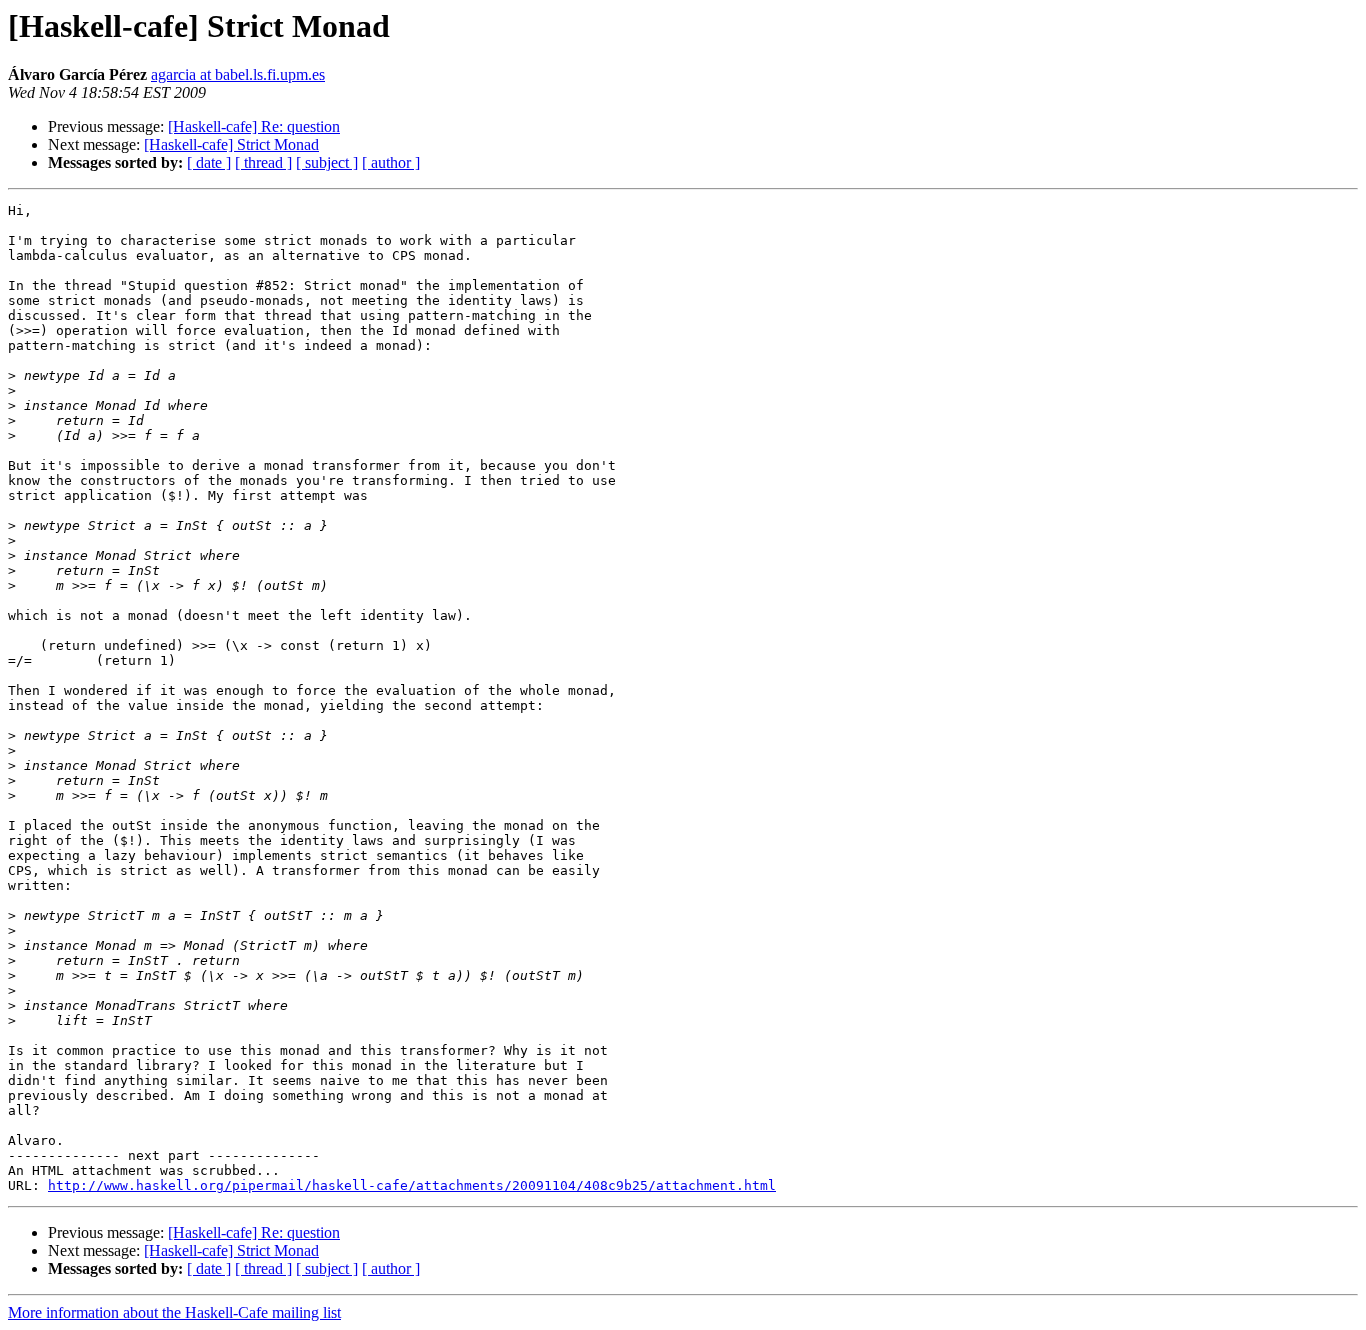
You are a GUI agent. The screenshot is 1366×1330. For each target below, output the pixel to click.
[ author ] (391, 162)
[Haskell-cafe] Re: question (254, 126)
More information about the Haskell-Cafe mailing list (174, 1312)
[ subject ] (327, 162)
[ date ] (209, 162)
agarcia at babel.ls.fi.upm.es (238, 74)
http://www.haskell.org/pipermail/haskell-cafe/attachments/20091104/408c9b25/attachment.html (412, 1185)
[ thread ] (263, 162)
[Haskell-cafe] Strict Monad (231, 144)
